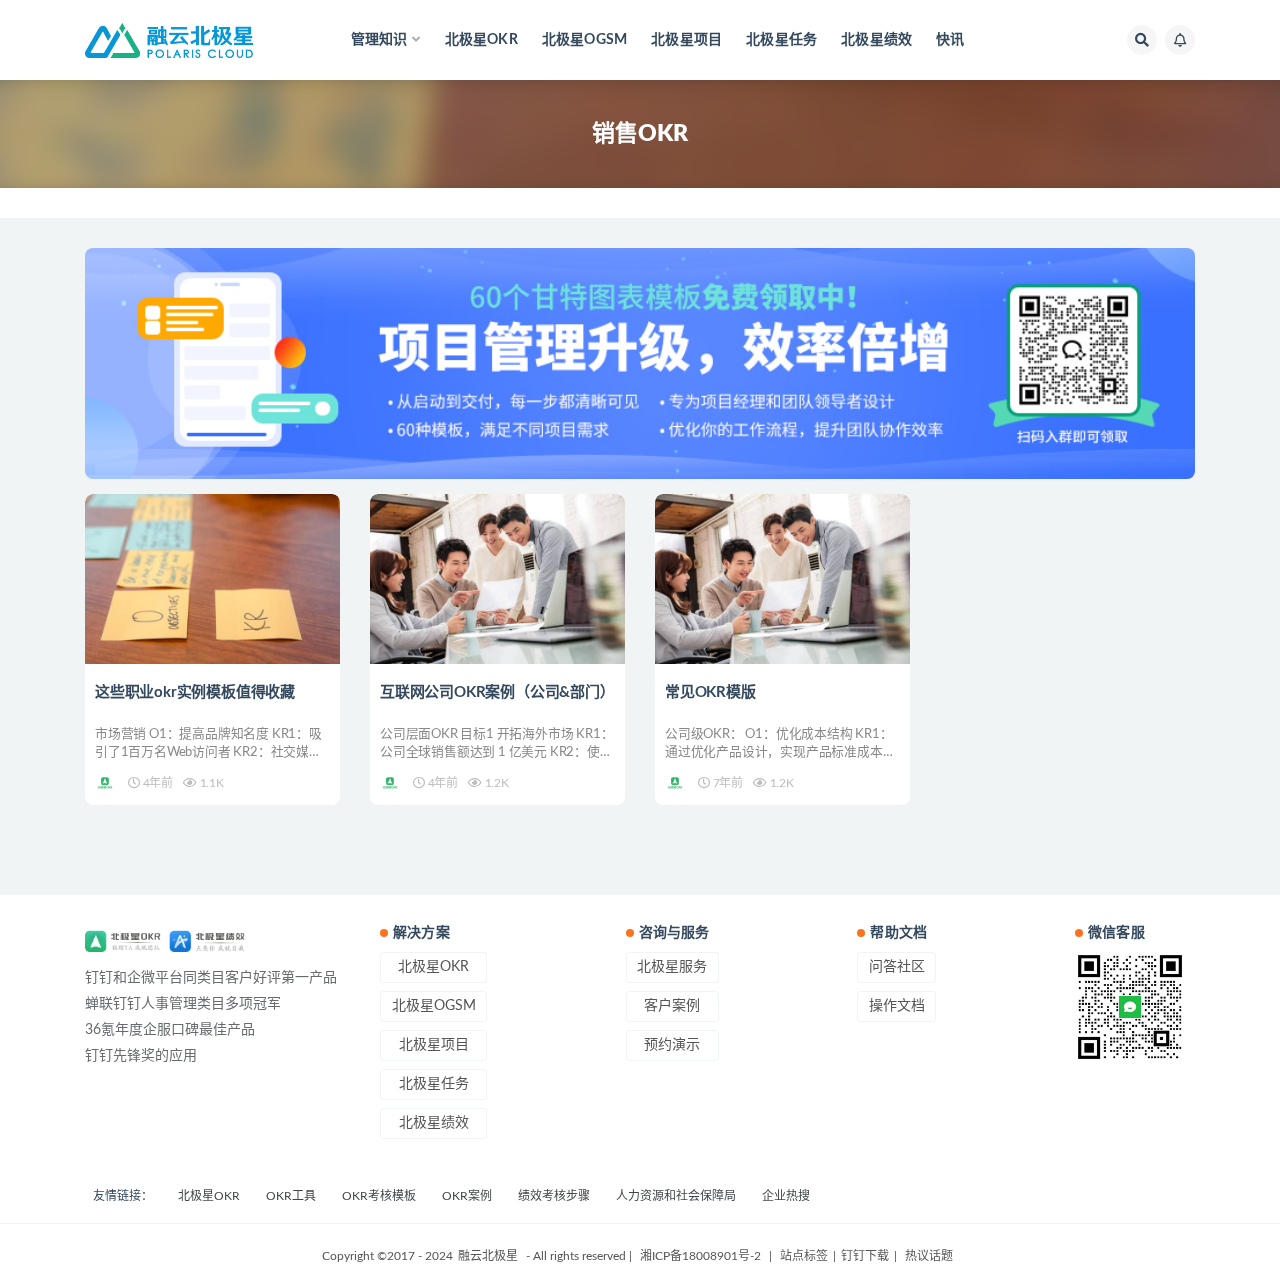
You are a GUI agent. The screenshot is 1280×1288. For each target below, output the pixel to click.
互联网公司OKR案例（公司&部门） (497, 692)
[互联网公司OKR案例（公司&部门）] (497, 579)
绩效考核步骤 (554, 1196)
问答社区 (897, 967)
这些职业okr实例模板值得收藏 (195, 692)
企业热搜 (786, 1196)
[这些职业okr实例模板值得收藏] (212, 579)
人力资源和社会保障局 (676, 1196)
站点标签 (804, 1256)
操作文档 (897, 1006)
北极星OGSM (584, 40)
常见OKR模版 (710, 692)
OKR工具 (291, 1196)
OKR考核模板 (379, 1196)
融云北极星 (488, 1256)
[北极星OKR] (106, 783)
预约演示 (672, 1045)
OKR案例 (467, 1196)
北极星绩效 (876, 40)
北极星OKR (481, 40)
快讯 (950, 40)
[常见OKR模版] (782, 579)
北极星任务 (781, 40)
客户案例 (672, 1006)
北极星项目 (686, 40)
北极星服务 (672, 967)
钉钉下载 (865, 1256)
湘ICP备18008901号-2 (700, 1256)
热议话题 (927, 1256)
